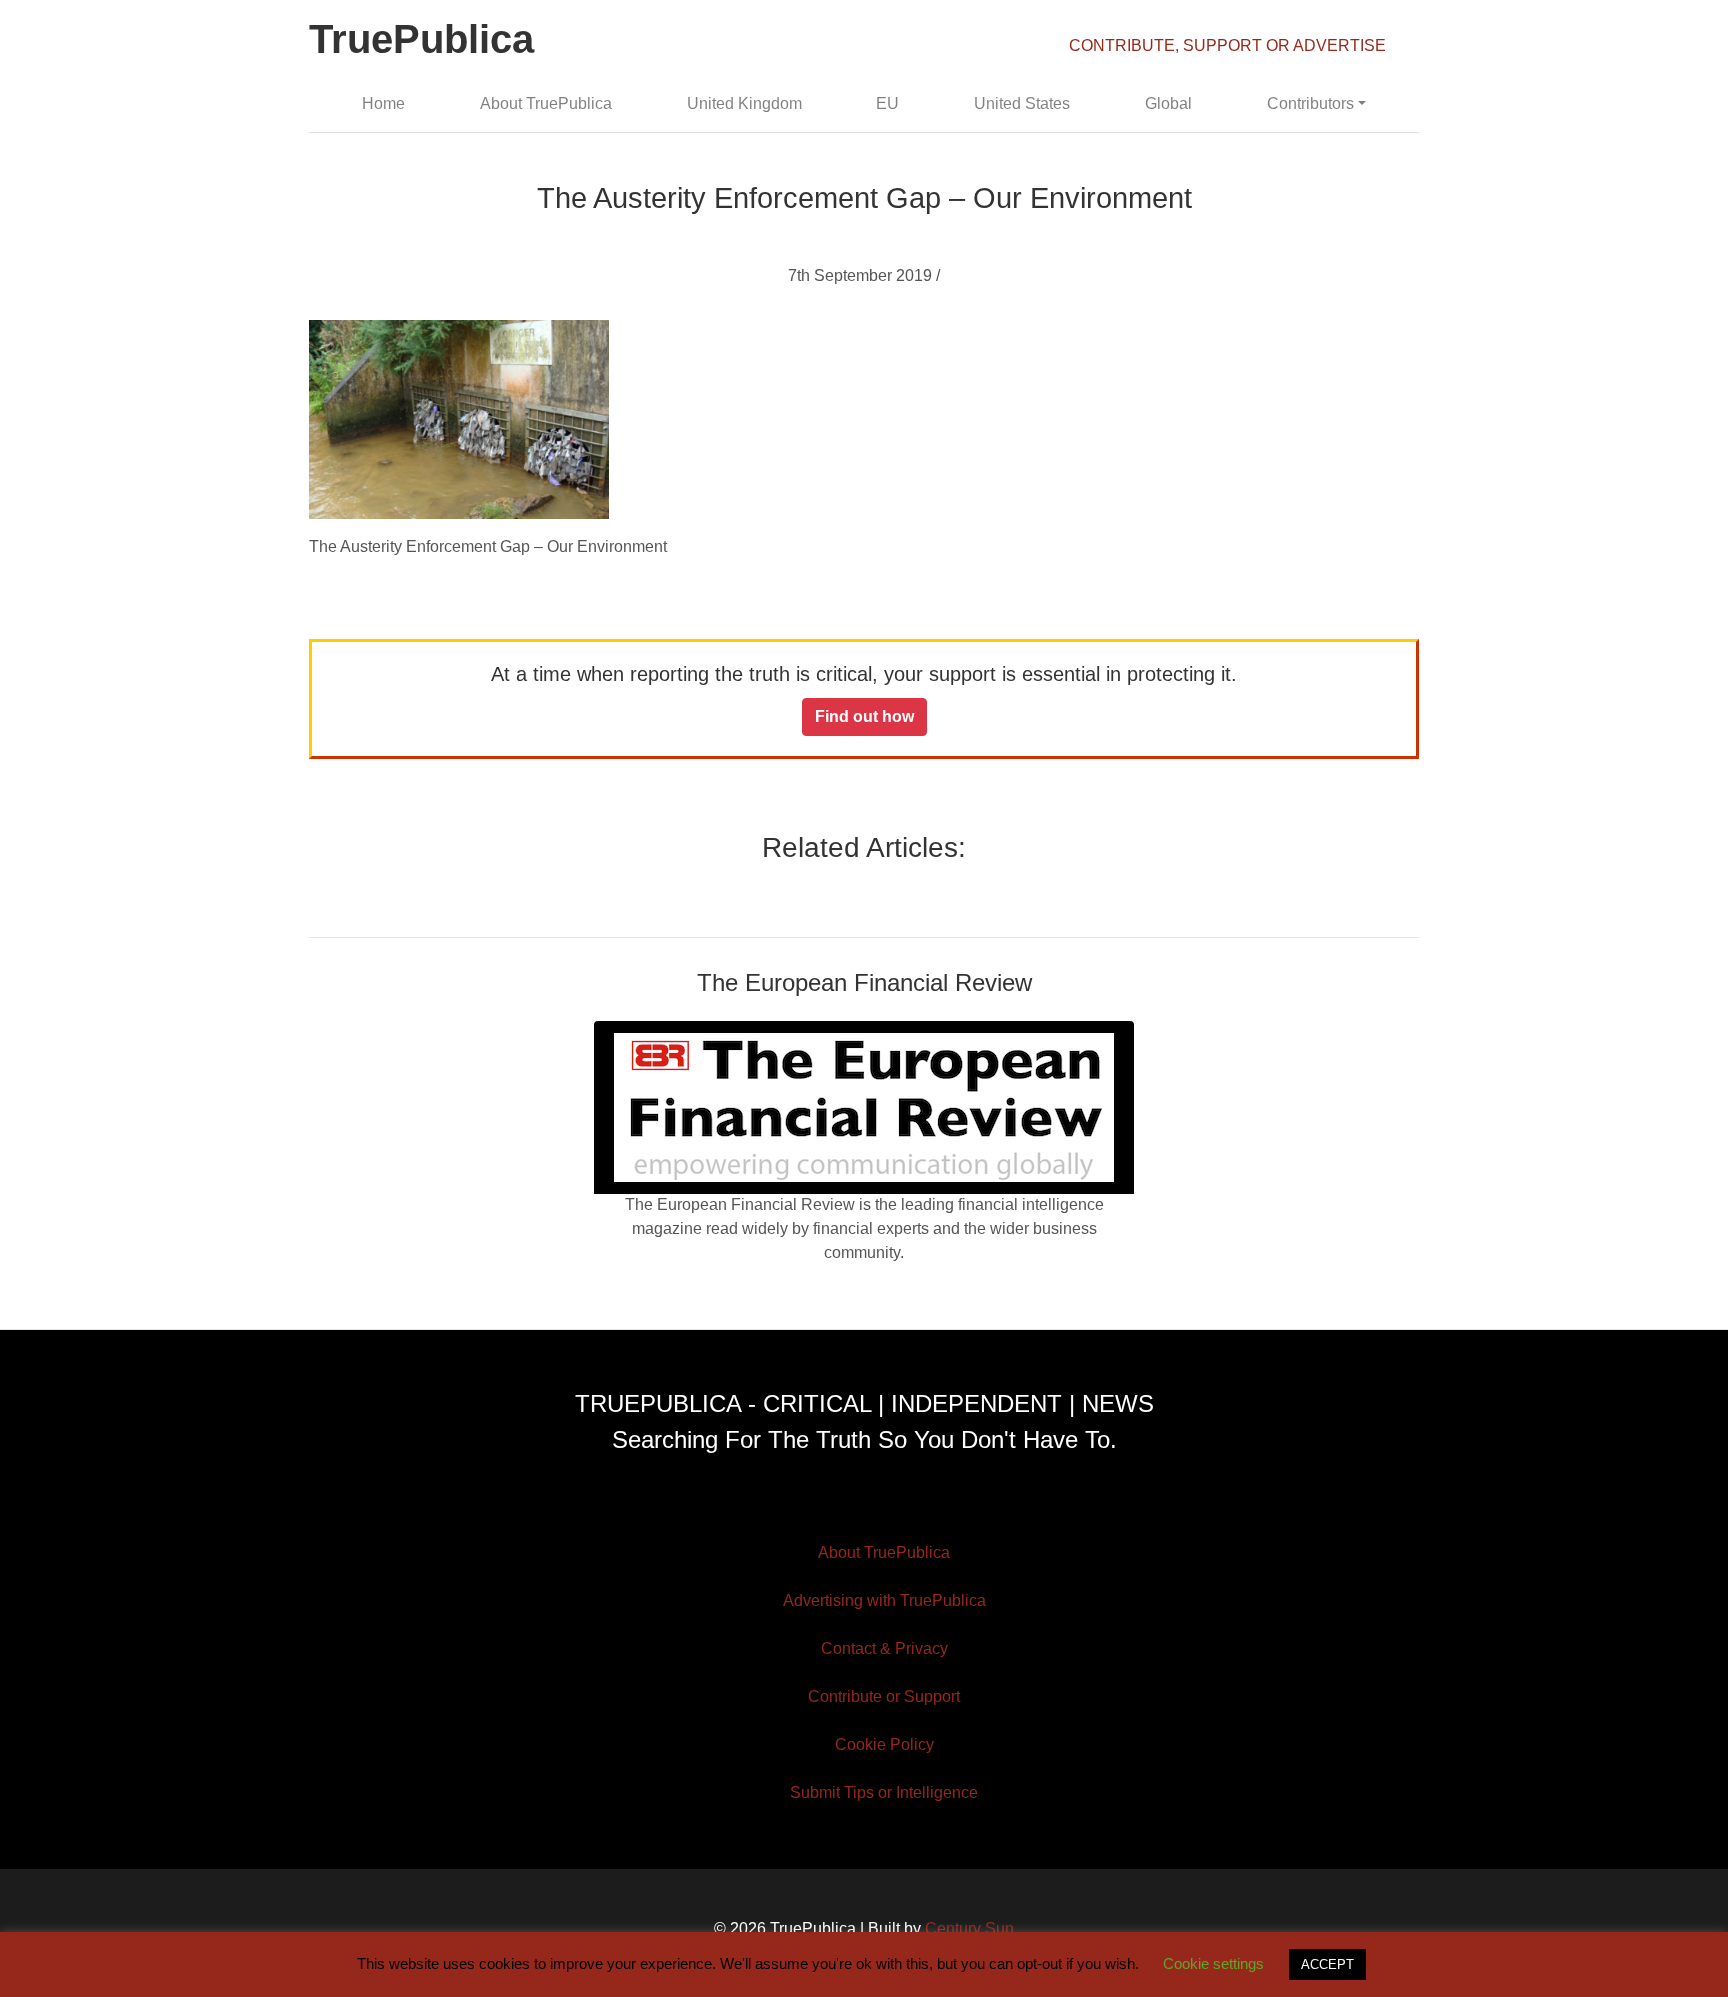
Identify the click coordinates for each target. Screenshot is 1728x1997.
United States (1022, 103)
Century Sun (969, 1928)
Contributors (1310, 103)
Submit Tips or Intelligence (884, 1792)
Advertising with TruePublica (884, 1600)
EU (887, 103)
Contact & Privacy (884, 1648)
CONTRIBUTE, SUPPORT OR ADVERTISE (1227, 45)
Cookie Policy (884, 1744)
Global (1168, 103)
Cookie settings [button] (1213, 1963)
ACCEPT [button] (1327, 1964)
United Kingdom (744, 103)
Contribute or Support (884, 1696)
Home (383, 103)
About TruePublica (546, 103)
